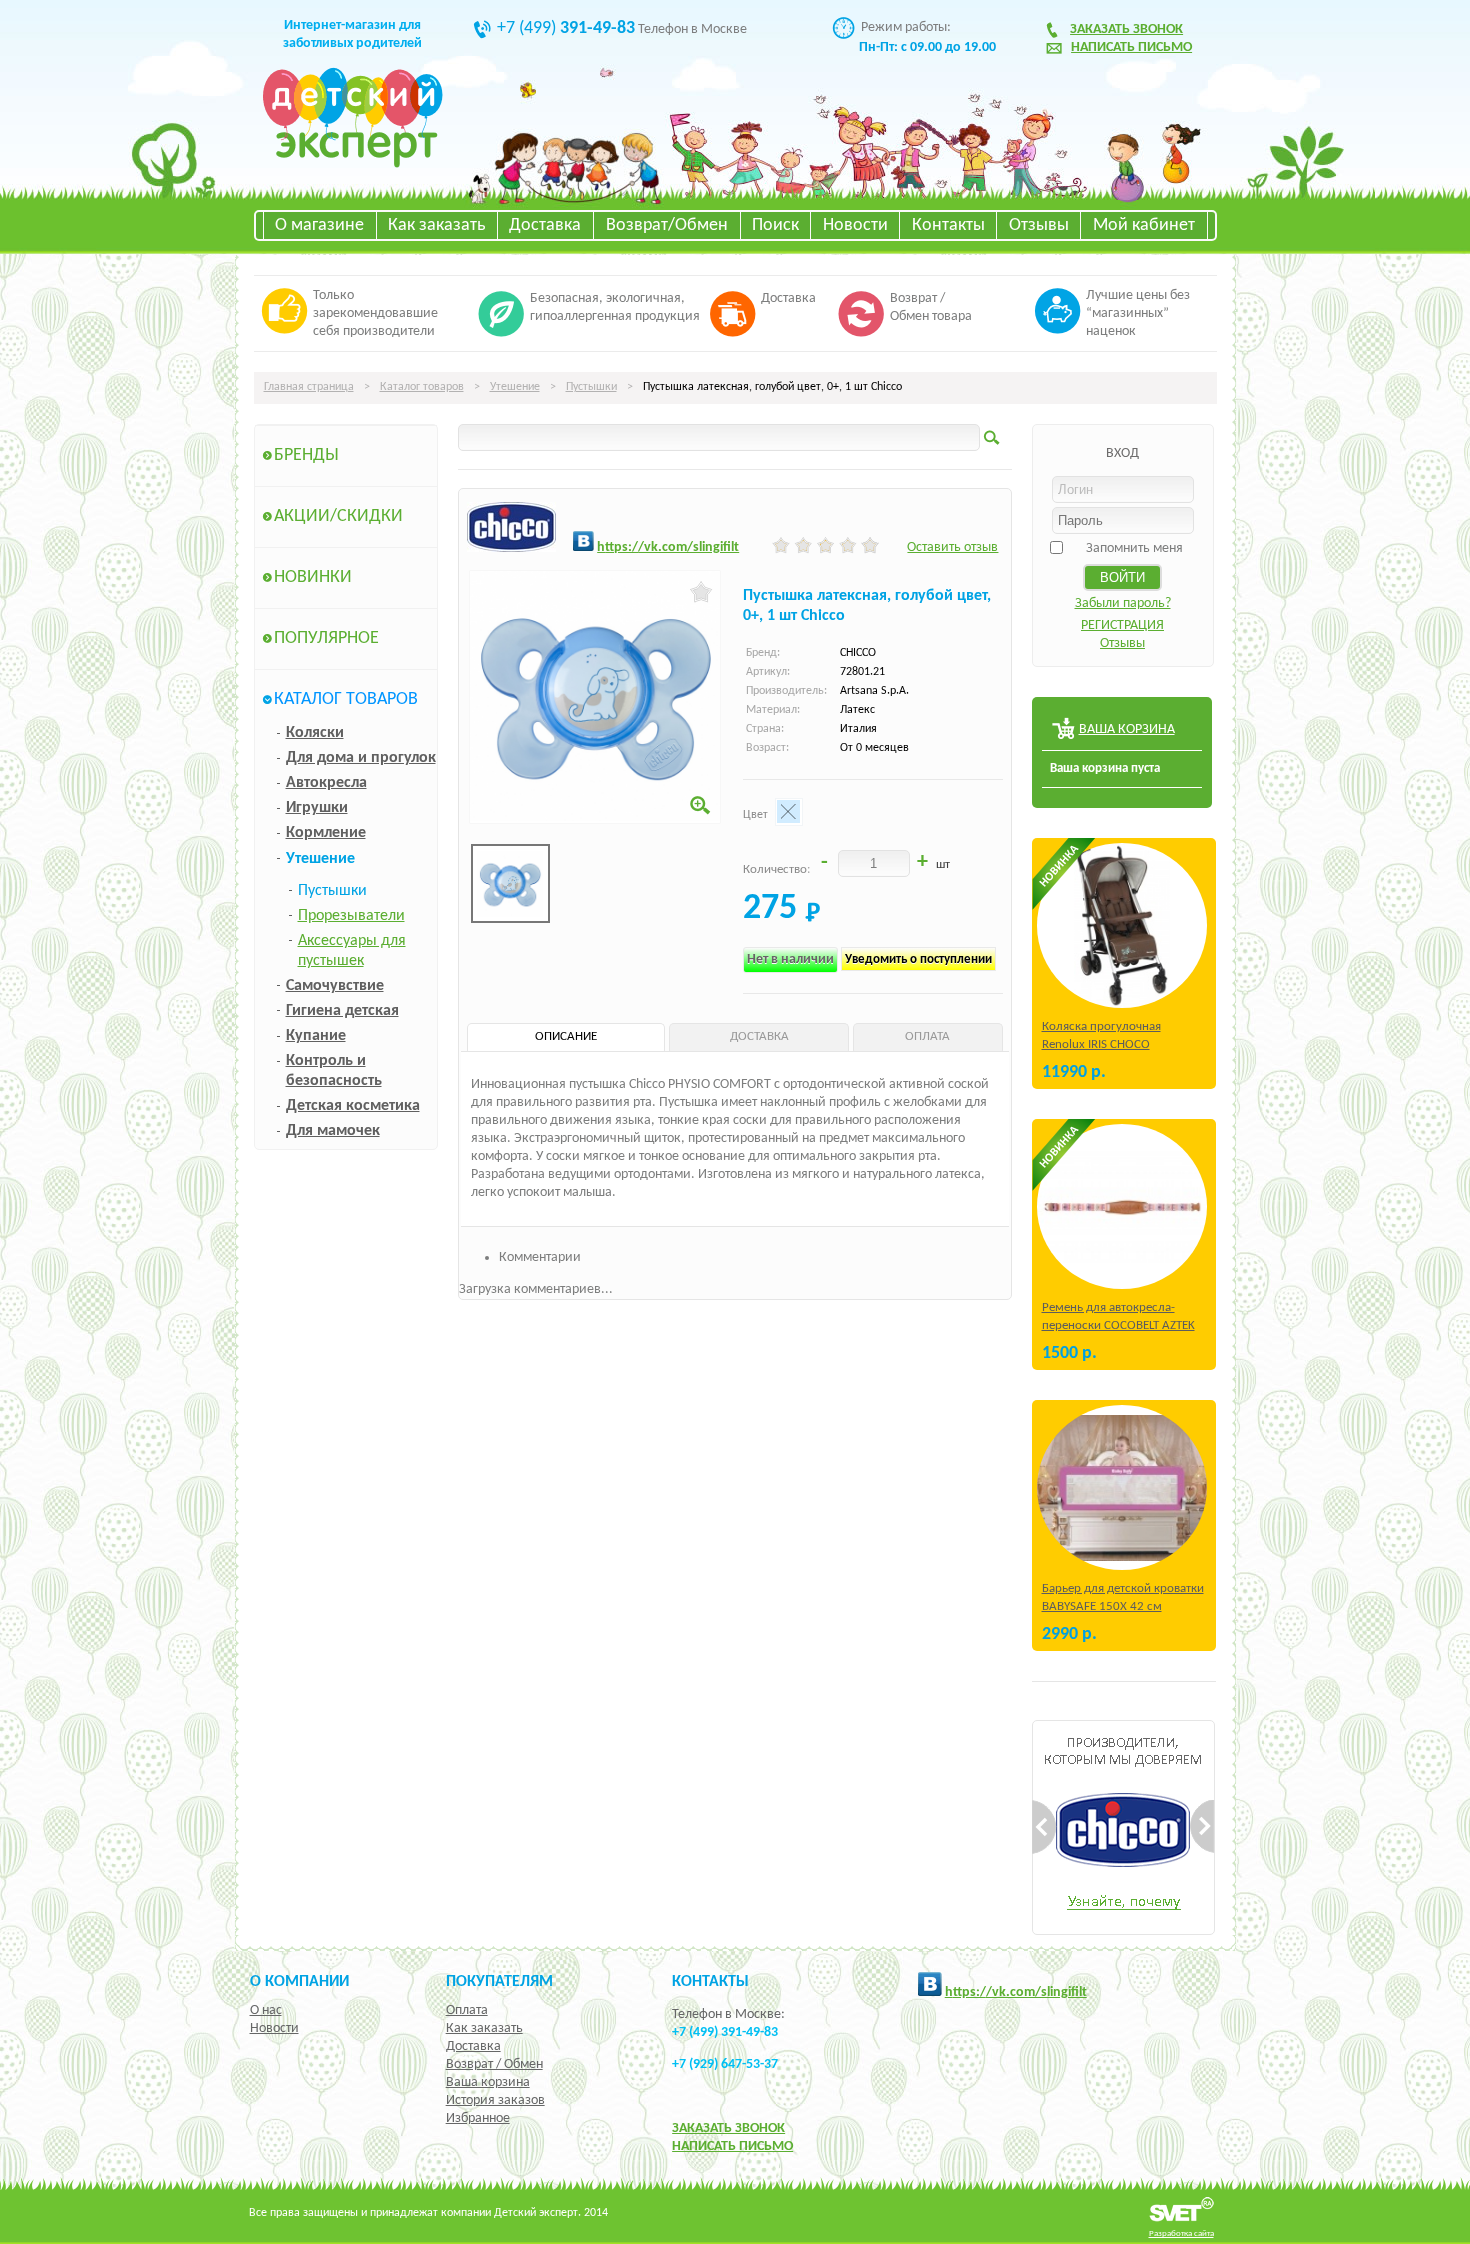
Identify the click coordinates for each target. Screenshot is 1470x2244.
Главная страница (309, 387)
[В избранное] (701, 592)
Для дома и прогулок (361, 758)
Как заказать (436, 225)
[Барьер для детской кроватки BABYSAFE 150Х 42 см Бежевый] (1122, 1487)
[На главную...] (352, 164)
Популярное (326, 638)
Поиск (775, 225)
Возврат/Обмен (667, 225)
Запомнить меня (1134, 548)
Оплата (467, 2010)
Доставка (545, 225)
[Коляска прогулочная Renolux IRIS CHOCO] (1122, 925)
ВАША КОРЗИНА (1127, 729)
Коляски (315, 733)
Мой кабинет (1144, 225)
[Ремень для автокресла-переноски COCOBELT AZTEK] (1122, 1206)
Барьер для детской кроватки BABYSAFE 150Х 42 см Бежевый (1123, 1606)
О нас (266, 2010)
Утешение (515, 387)
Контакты (948, 225)
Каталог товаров (422, 387)
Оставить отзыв (952, 547)
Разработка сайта (1181, 2233)
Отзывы (1039, 225)
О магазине (319, 225)
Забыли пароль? (1123, 603)
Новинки (313, 577)
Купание (316, 1036)
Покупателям (499, 1982)
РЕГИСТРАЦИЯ (1122, 625)
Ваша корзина (488, 2082)
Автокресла (326, 783)
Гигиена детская (342, 1011)
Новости (855, 225)
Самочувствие (335, 986)
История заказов (495, 2100)
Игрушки (317, 808)
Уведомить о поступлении (918, 959)
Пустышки (591, 387)
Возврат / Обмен (494, 2064)
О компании (299, 1982)
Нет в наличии (790, 959)
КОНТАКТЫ (710, 1982)
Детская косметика (353, 1106)
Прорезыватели (351, 916)
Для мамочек (333, 1131)
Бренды (306, 455)
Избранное (478, 2118)
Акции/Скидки (338, 516)
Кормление (326, 833)
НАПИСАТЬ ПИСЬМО (732, 2146)
